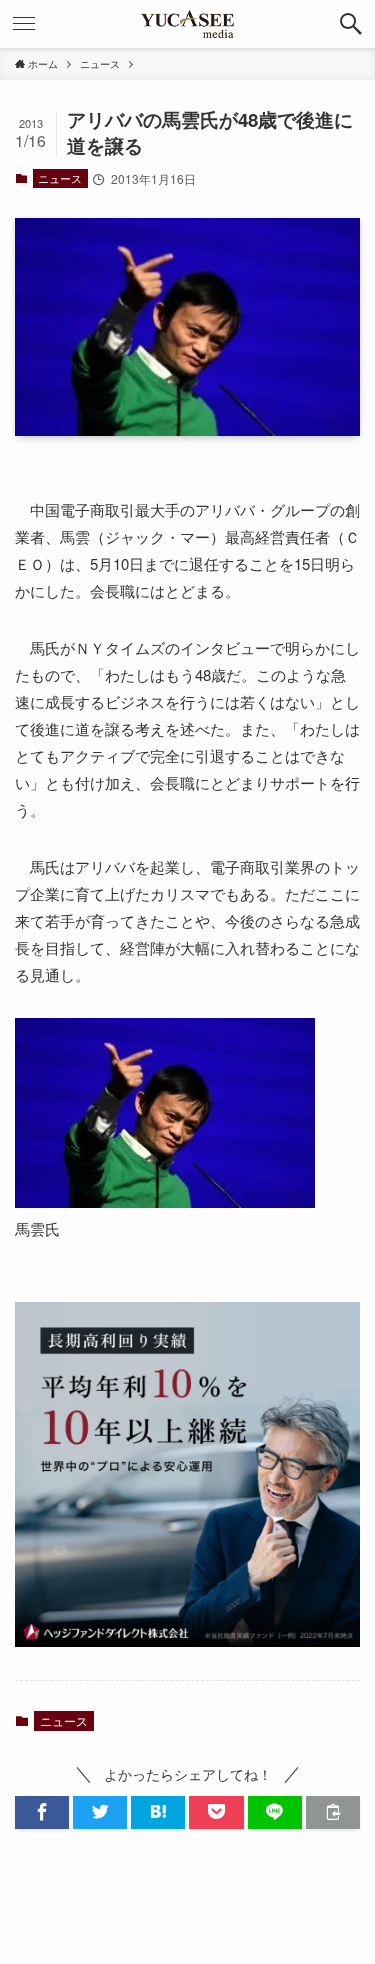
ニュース (60, 178)
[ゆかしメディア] (188, 24)
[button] (351, 24)
